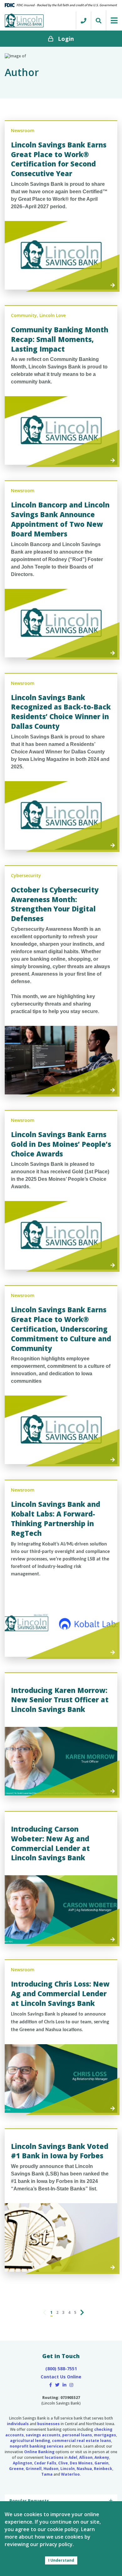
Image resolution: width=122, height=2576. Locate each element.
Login (66, 39)
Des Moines (81, 2463)
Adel (73, 2457)
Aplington (23, 2463)
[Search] (98, 21)
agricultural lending (30, 2441)
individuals (18, 2424)
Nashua (84, 2469)
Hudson (51, 2469)
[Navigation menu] (114, 20)
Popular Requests (29, 2501)
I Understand (61, 2560)
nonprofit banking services (37, 2446)
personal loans (77, 2435)
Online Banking (39, 2452)
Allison (86, 2457)
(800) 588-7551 (61, 2369)
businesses (48, 2424)
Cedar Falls (45, 2463)
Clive (63, 2463)
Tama (47, 2474)
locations (54, 2457)
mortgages (105, 2435)
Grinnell (34, 2469)
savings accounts (43, 2435)
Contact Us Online (61, 2377)
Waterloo (70, 2474)
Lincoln (68, 2469)
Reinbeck (103, 2469)
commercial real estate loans (81, 2441)
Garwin (102, 2463)
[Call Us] (83, 21)
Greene (16, 2469)
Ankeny (102, 2457)
